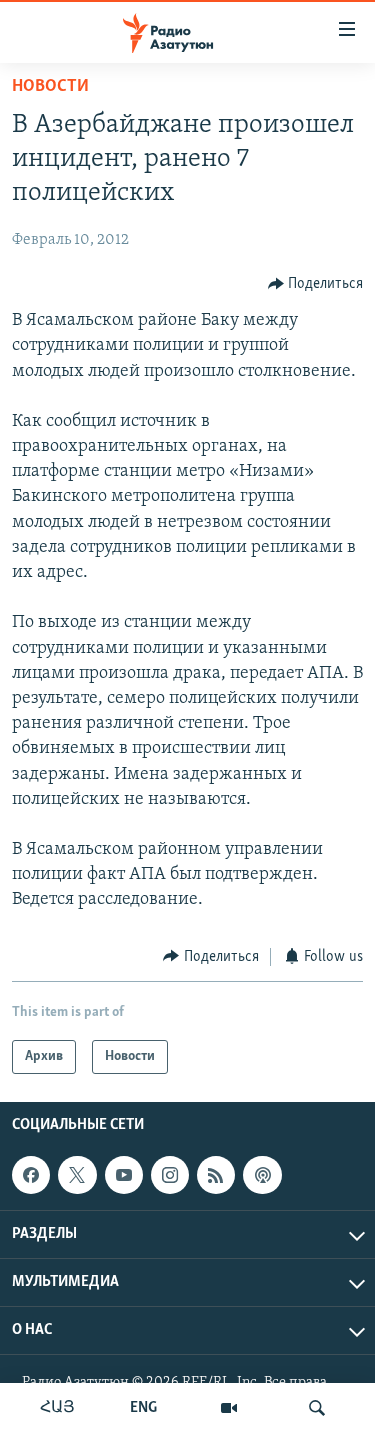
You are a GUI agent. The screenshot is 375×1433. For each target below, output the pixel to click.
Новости (50, 87)
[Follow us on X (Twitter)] (77, 1175)
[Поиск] (317, 1408)
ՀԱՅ (57, 1408)
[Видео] (229, 1408)
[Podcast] (262, 1175)
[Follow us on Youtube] (124, 1175)
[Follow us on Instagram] (170, 1175)
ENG (143, 1408)
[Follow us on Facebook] (31, 1175)
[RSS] (216, 1175)
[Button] (316, 284)
